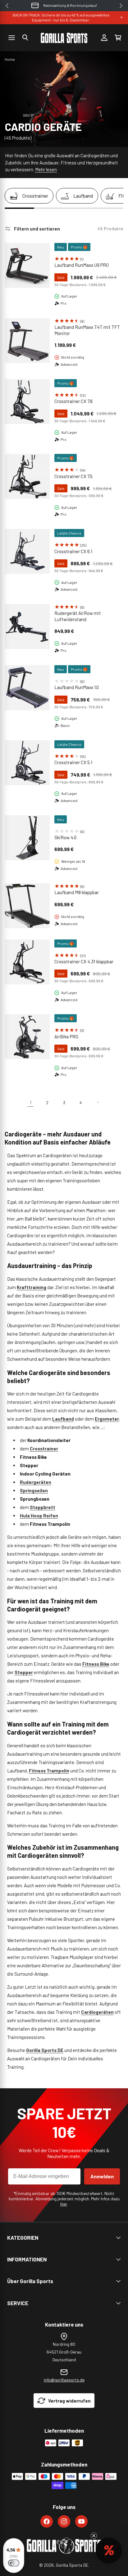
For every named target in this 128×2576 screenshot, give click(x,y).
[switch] (14, 2563)
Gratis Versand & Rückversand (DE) (70, 5)
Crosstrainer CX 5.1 (73, 762)
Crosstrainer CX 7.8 (73, 401)
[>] (121, 6)
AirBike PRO (66, 1037)
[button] (25, 38)
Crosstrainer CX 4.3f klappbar (84, 961)
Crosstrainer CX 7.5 (73, 476)
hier (64, 2204)
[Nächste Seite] (98, 1102)
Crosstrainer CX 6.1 (73, 551)
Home (10, 59)
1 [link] (31, 1102)
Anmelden (102, 2176)
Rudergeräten (36, 1482)
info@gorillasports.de (64, 2380)
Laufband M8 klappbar (77, 892)
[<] (7, 6)
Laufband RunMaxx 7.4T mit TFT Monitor (87, 330)
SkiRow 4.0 (65, 837)
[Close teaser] (94, 2536)
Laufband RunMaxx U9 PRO (82, 265)
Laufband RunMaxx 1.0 (77, 687)
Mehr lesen (46, 169)
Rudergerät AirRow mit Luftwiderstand (78, 616)
